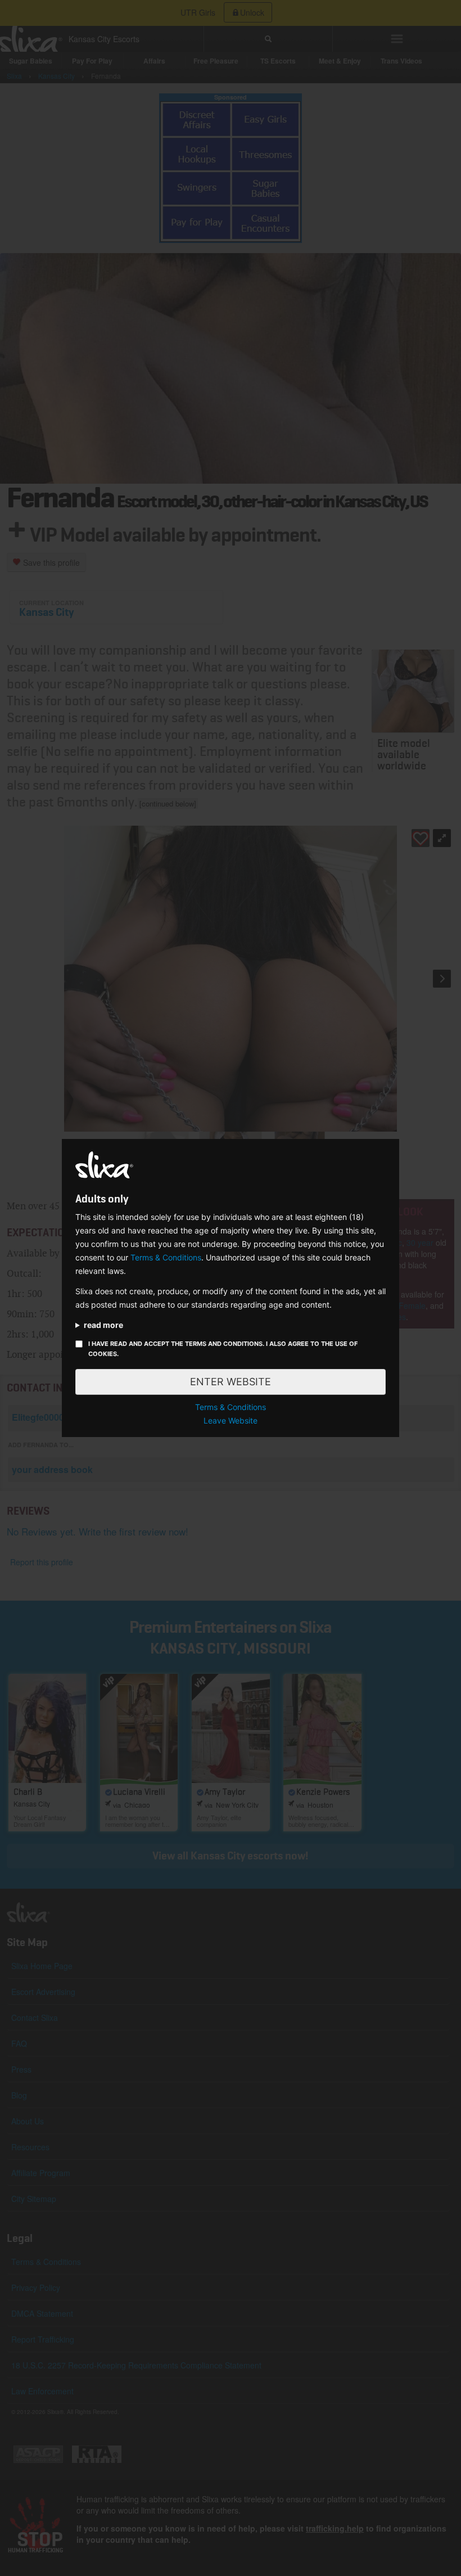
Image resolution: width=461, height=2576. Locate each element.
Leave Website (231, 1420)
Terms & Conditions (166, 1257)
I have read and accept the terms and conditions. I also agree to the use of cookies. (223, 1349)
